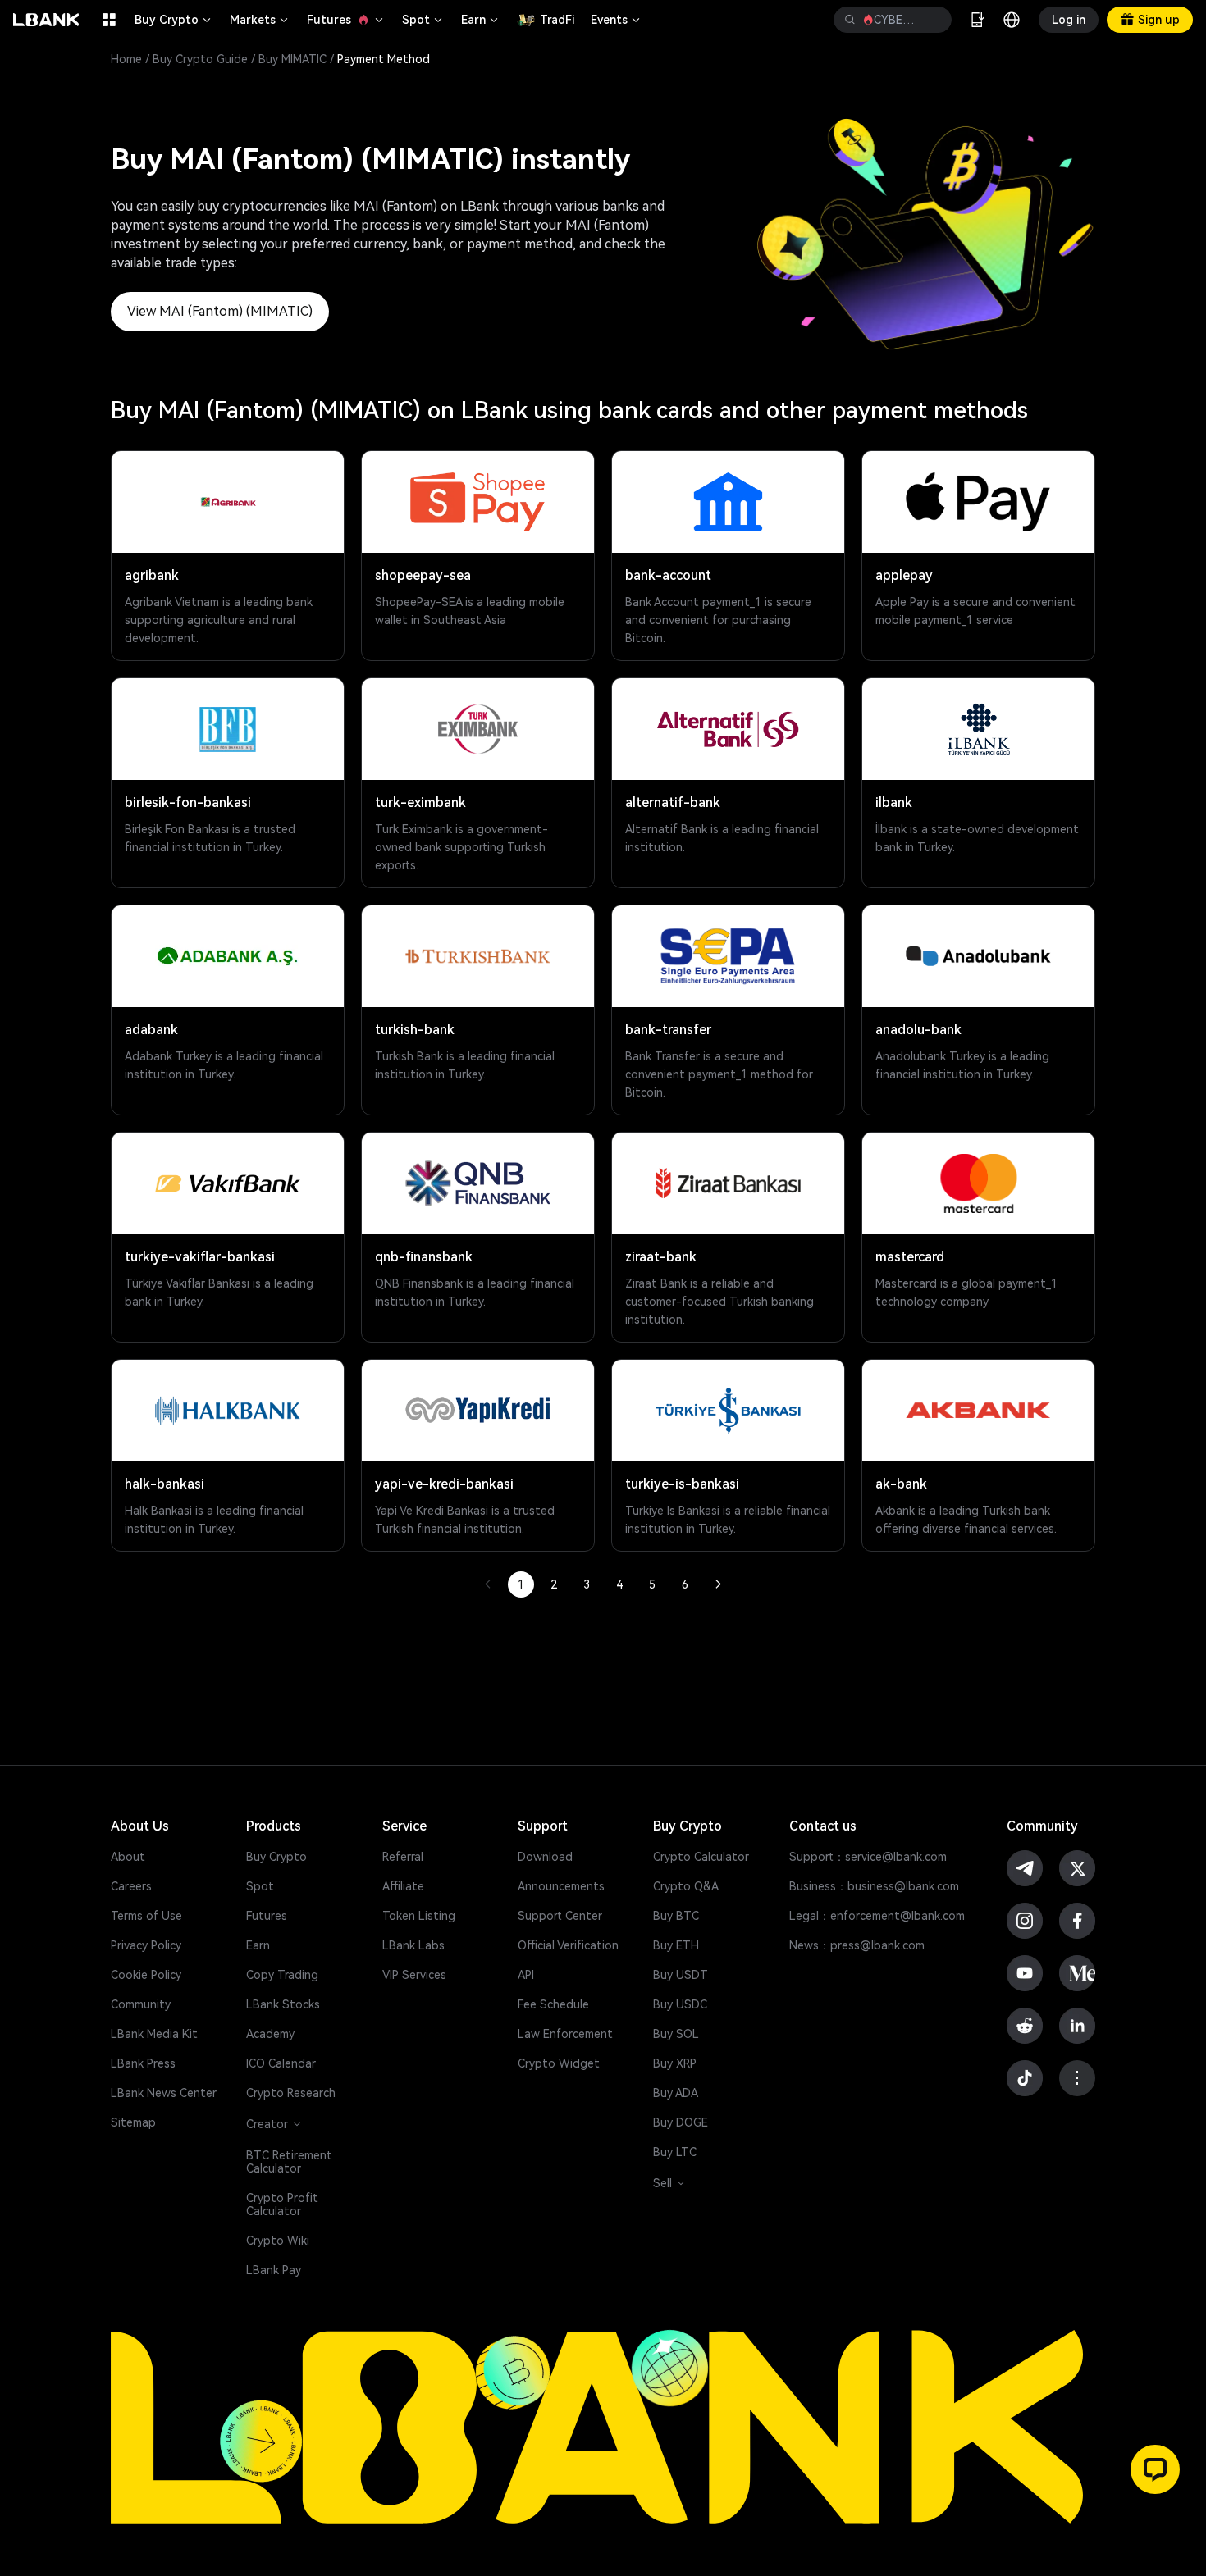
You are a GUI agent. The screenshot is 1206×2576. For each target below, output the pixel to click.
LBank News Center (164, 2093)
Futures (346, 20)
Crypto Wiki (278, 2241)
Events (617, 20)
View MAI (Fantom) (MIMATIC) (220, 311)
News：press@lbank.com (857, 1945)
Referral (403, 1857)
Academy (270, 2034)
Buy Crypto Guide (200, 59)
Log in (1069, 20)
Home (126, 59)
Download (545, 1857)
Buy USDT (681, 1975)
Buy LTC (675, 2152)
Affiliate (403, 1886)
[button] (1155, 2469)
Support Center (560, 1916)
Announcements (561, 1886)
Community (141, 2004)
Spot (423, 20)
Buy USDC (680, 2004)
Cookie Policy (146, 1975)
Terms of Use (146, 1916)
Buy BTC (676, 1916)
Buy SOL (676, 2034)
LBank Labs (413, 1945)
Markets (260, 20)
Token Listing (419, 1916)
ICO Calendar (281, 2063)
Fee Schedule (553, 2004)
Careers (131, 1886)
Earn (481, 20)
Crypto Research (291, 2093)
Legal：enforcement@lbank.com (877, 1916)
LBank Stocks (283, 2004)
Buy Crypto (174, 20)
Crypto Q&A (686, 1886)
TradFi (557, 20)
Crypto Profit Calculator (282, 2204)
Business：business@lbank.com (874, 1886)
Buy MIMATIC (292, 59)
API (526, 1975)
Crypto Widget (559, 2063)
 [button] (850, 20)
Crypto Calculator (701, 1857)
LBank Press (143, 2063)
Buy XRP (675, 2063)
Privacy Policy (146, 1945)
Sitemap (133, 2122)
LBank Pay (274, 2270)
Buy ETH (676, 1945)
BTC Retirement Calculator (289, 2162)
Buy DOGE (681, 2122)
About (128, 1857)
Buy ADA (676, 2093)
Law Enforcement (565, 2034)
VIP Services (414, 1975)
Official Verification (568, 1945)
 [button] (933, 20)
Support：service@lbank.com (868, 1857)
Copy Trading (282, 1975)
